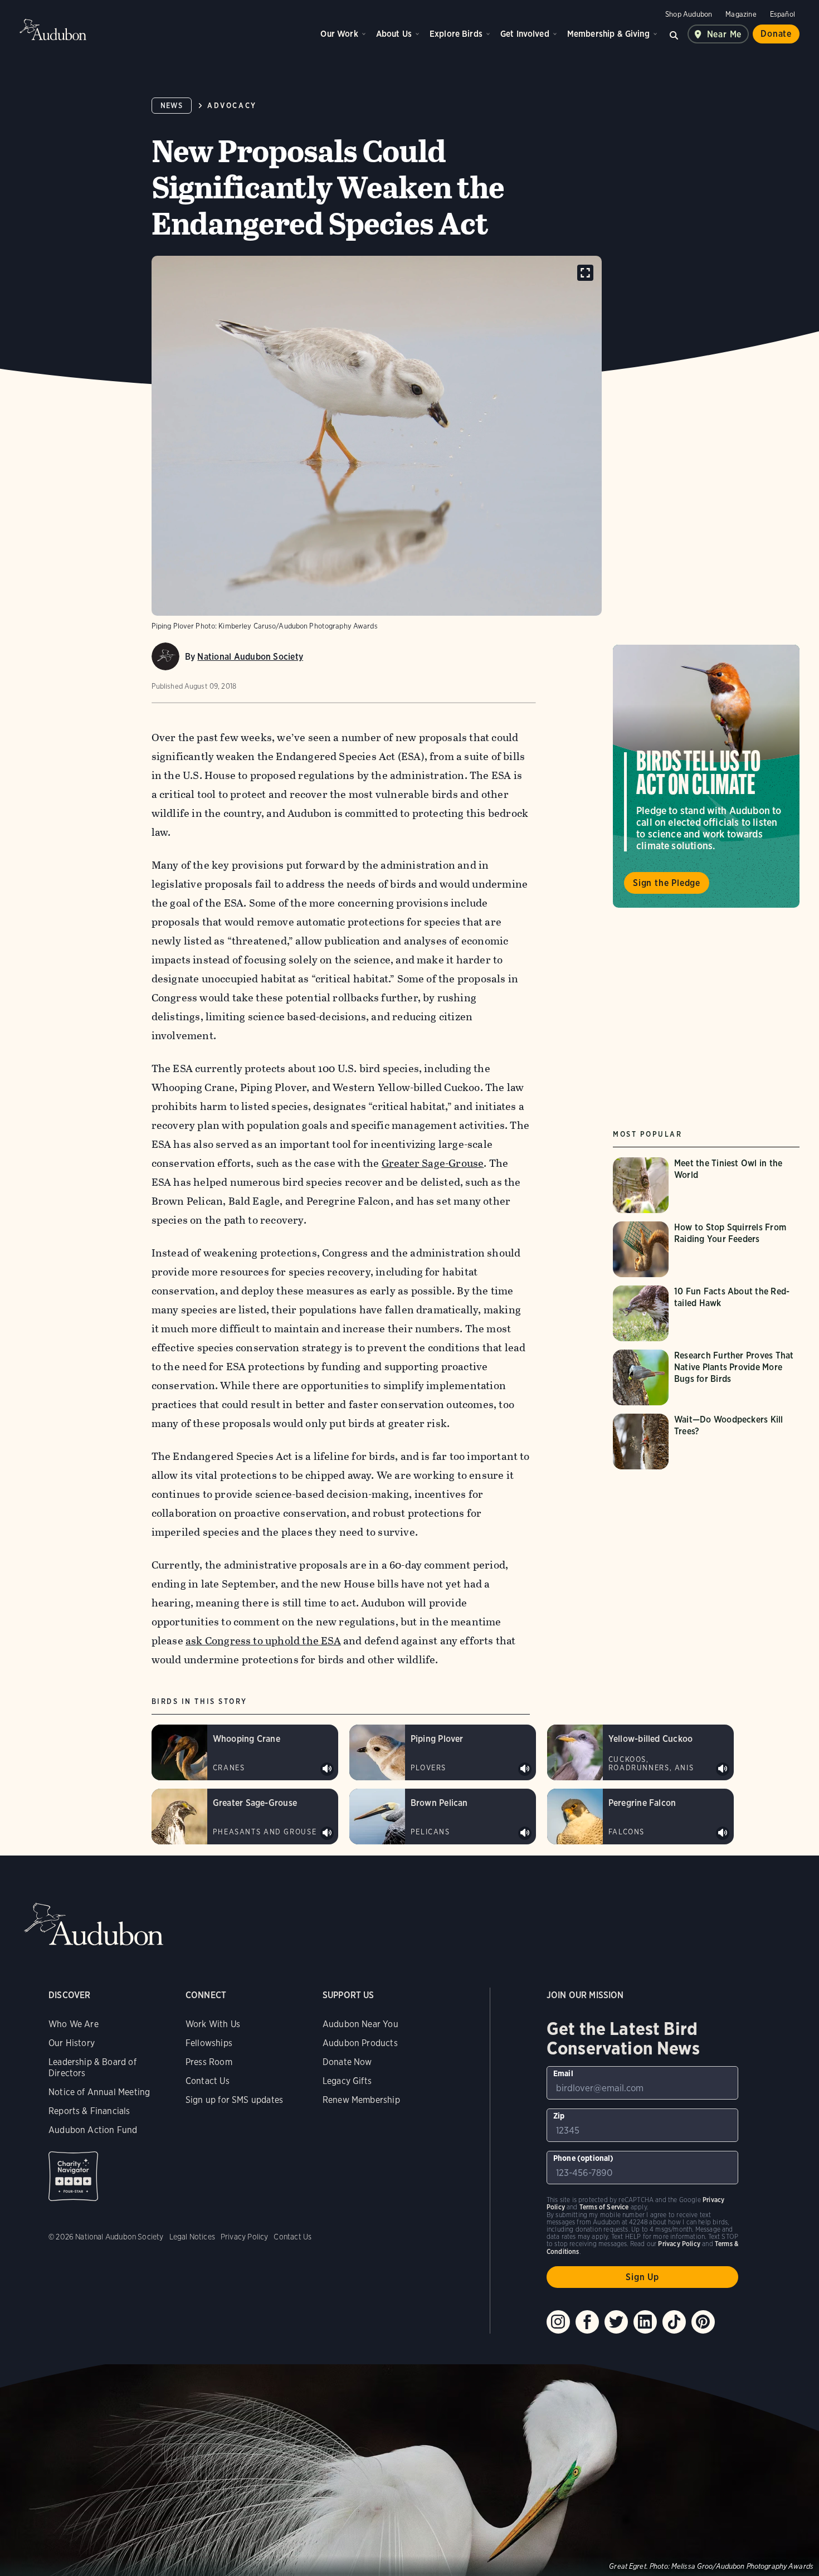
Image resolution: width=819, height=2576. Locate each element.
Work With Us (213, 2024)
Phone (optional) (584, 2158)
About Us (394, 34)
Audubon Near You (360, 2024)
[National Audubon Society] (165, 656)
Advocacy (232, 106)
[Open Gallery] (585, 273)
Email (563, 2073)
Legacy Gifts (347, 2081)
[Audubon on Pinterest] (703, 2322)
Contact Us (208, 2081)
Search (674, 34)
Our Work (339, 34)
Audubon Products (360, 2043)
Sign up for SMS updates (234, 2100)
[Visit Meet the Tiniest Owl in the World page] (706, 1185)
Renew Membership (361, 2100)
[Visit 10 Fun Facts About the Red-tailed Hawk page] (706, 1313)
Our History (72, 2043)
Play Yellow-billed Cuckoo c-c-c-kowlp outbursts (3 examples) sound (723, 1769)
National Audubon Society (250, 657)
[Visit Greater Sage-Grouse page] (245, 1817)
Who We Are (74, 2024)
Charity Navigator (73, 2176)
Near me (725, 34)
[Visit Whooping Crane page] (245, 1752)
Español (783, 14)
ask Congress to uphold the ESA (263, 1641)
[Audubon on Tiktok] (674, 2322)
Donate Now (347, 2062)
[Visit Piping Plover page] (443, 1752)
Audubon (53, 30)
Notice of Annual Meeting (99, 2092)
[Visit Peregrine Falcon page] (640, 1817)
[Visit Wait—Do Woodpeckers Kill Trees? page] (706, 1442)
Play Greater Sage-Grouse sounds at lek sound (327, 1833)
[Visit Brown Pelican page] (443, 1817)
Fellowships (209, 2043)
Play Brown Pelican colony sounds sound (525, 1833)
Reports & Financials (89, 2111)
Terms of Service (604, 2207)
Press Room (209, 2062)
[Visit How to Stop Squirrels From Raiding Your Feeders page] (706, 1249)
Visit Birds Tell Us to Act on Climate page (706, 776)
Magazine (741, 14)
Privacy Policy (245, 2237)
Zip (559, 2116)
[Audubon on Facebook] (587, 2322)
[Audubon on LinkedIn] (645, 2322)
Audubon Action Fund (93, 2130)
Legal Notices (192, 2237)
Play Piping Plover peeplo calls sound (525, 1769)
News (172, 106)
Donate (776, 34)
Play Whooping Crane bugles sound (327, 1769)
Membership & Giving (608, 34)
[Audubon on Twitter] (616, 2322)
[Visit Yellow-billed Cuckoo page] (640, 1752)
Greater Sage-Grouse (433, 1163)
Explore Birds (456, 34)
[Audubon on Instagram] (558, 2322)
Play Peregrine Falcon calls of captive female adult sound (723, 1833)
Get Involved (525, 34)
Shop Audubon (689, 14)
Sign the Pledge (667, 883)
